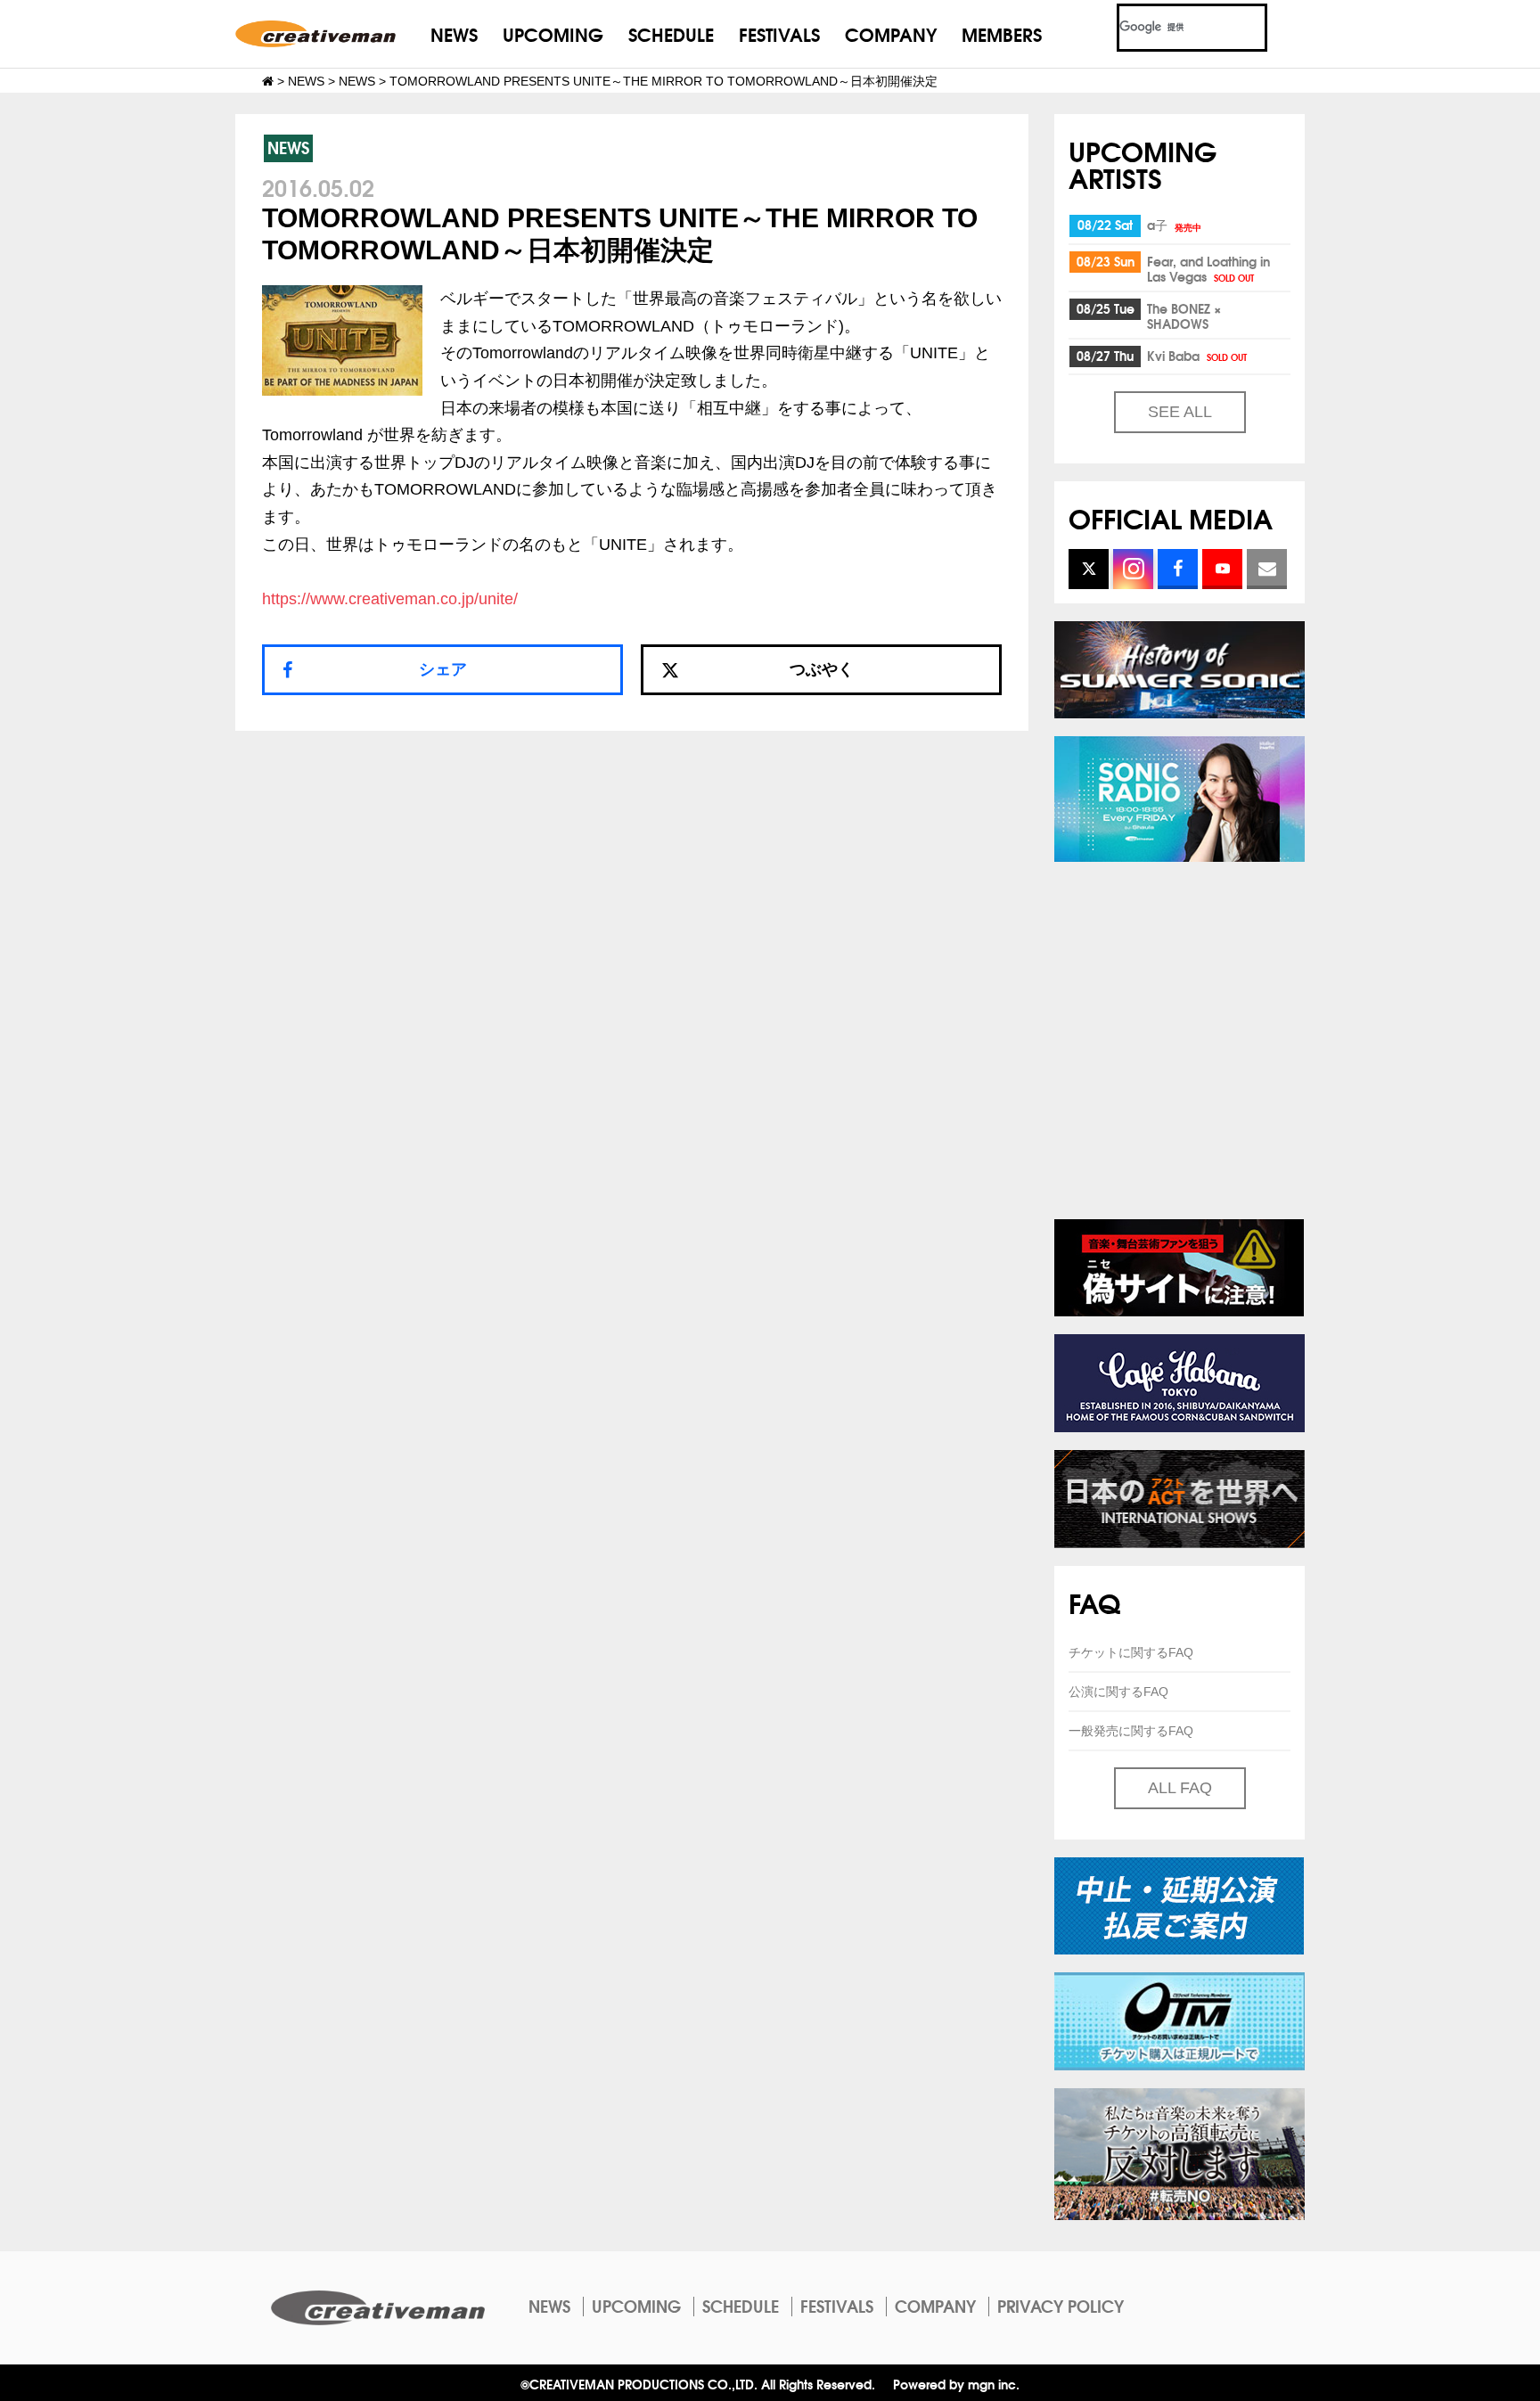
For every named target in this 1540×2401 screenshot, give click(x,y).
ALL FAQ (1180, 1788)
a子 (1174, 225)
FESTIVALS (779, 33)
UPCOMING (553, 33)
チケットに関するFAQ (1131, 1652)
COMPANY (891, 33)
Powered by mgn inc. (956, 2384)
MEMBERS (1002, 33)
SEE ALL (1180, 412)
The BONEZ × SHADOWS (1184, 316)
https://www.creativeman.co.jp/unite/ (390, 599)
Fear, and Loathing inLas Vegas (1208, 269)
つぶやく (822, 669)
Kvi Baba (1197, 356)
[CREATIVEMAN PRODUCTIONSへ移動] (268, 81)
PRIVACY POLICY (1061, 2306)
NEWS (454, 33)
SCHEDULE (671, 33)
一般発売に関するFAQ (1131, 1731)
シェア (443, 669)
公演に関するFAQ (1118, 1692)
